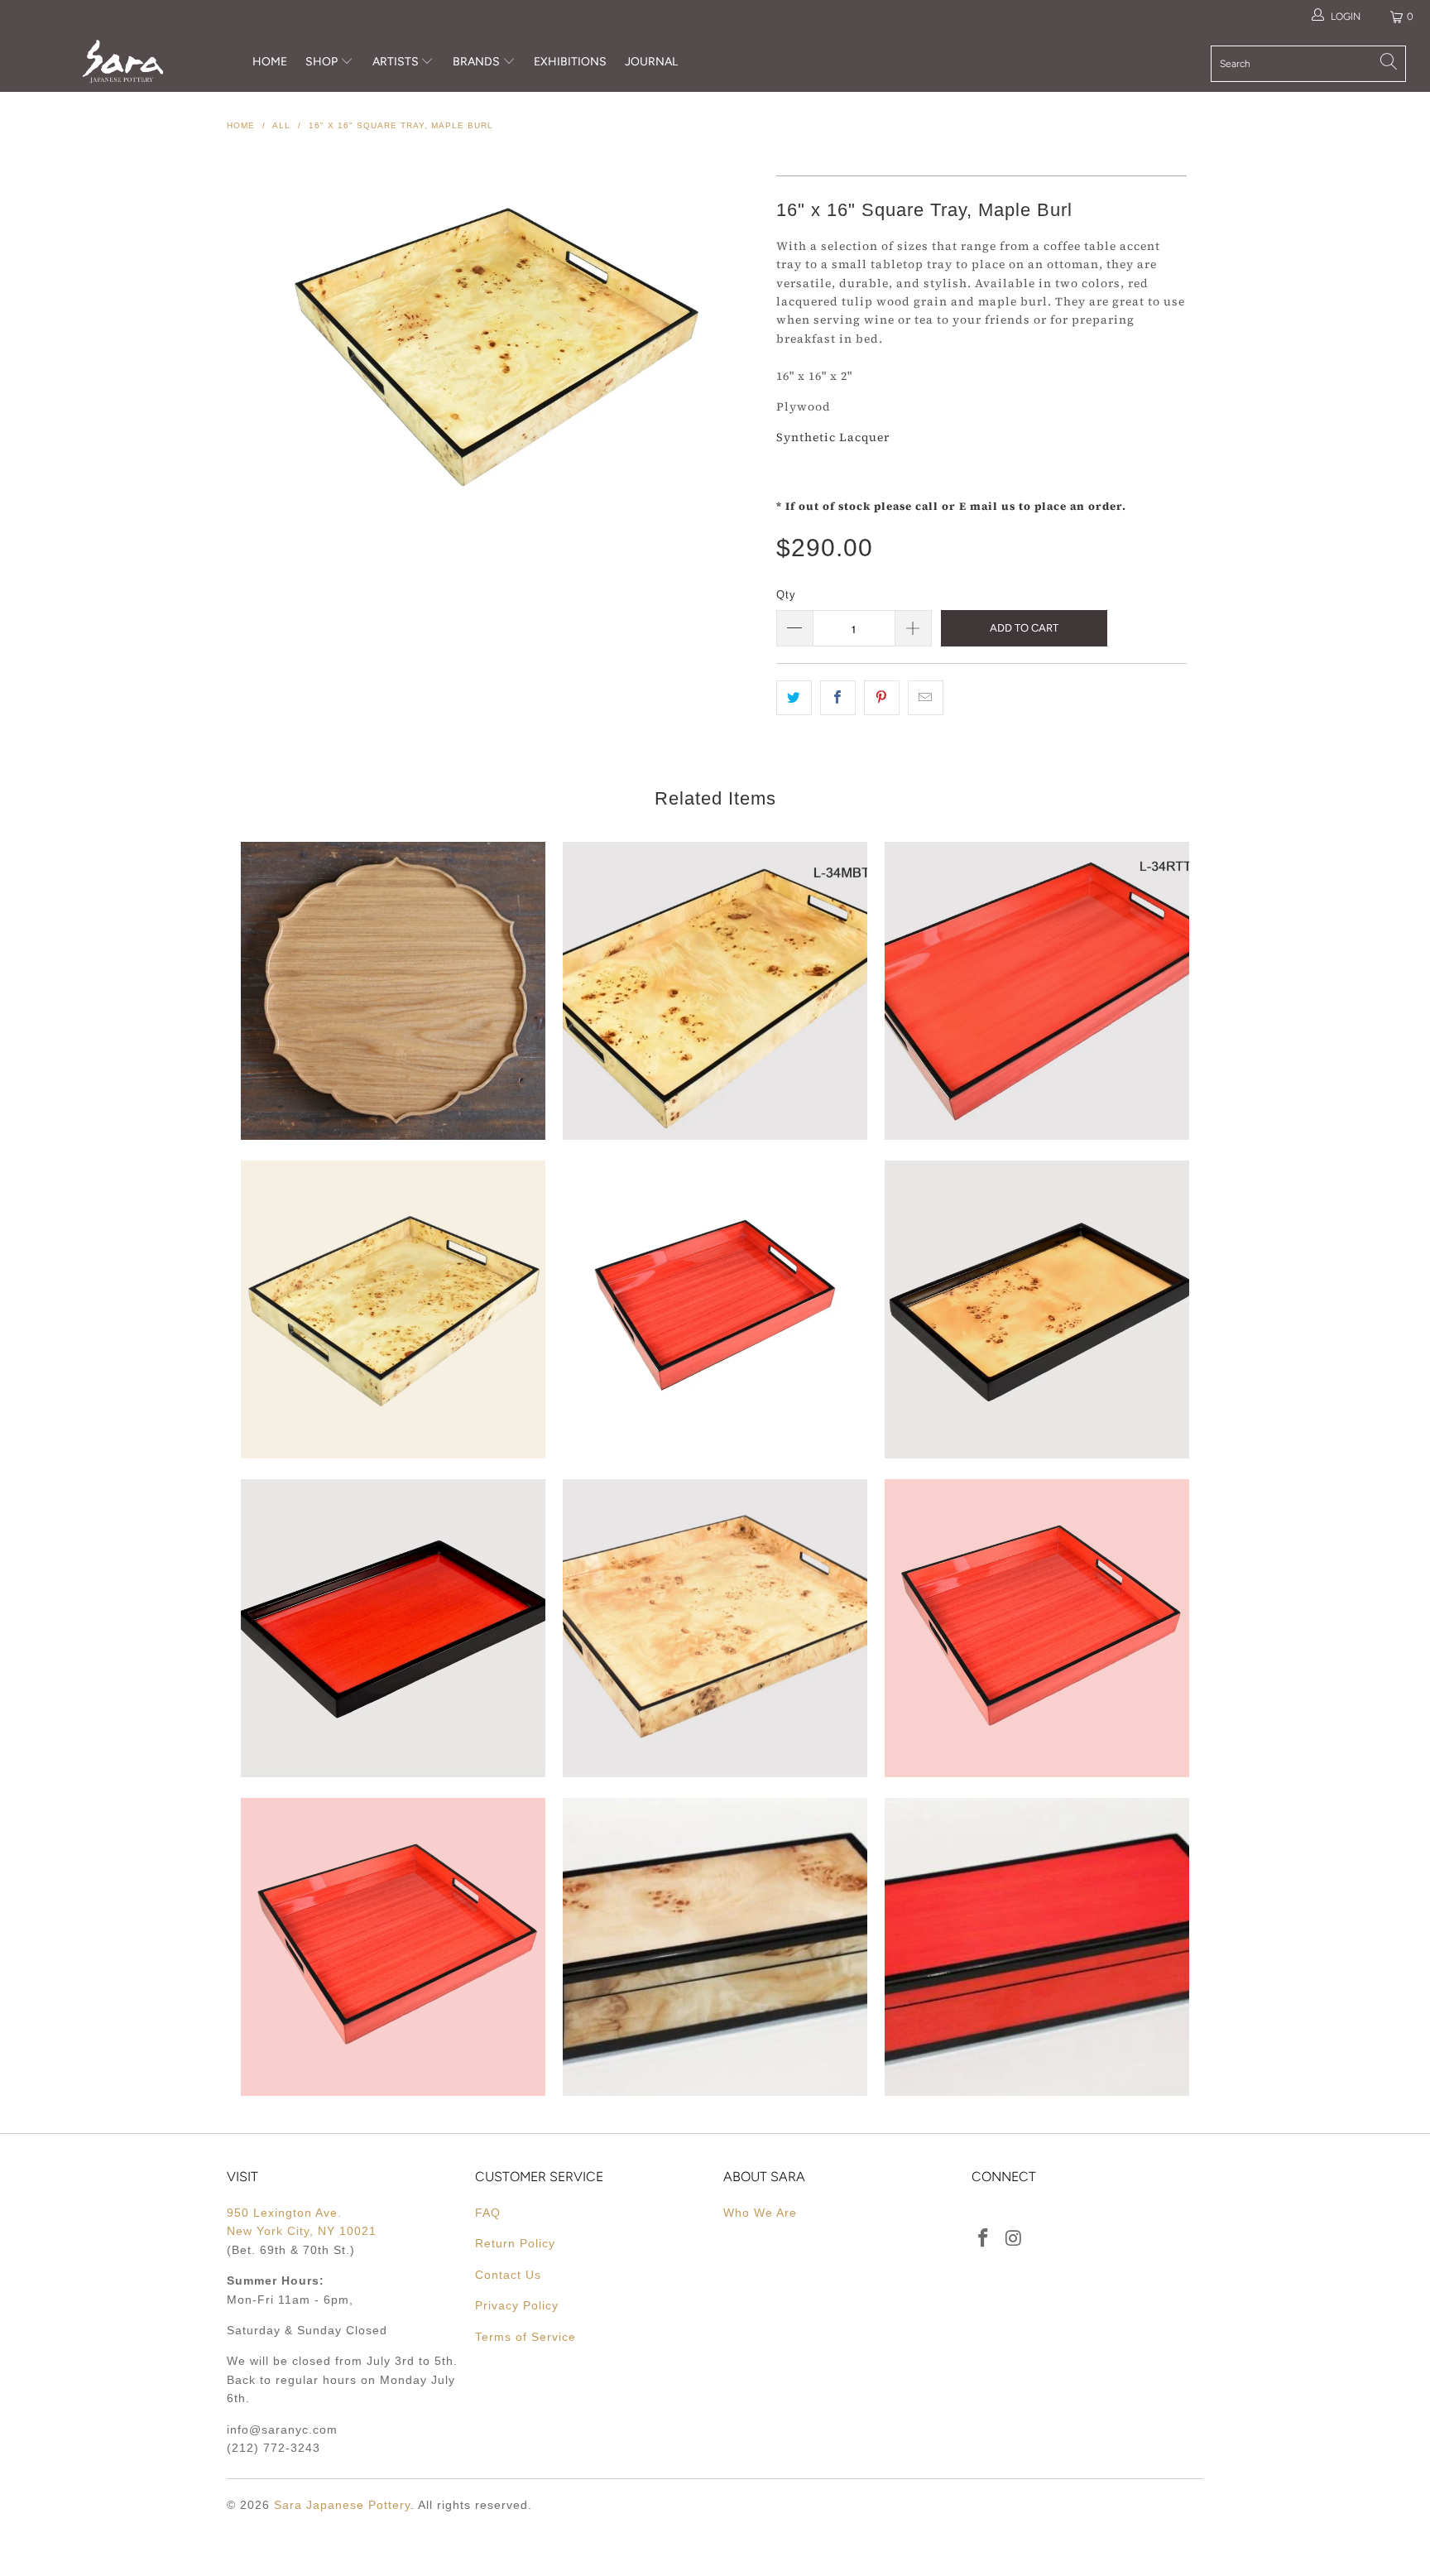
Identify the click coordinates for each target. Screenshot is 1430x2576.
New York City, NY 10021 (302, 2231)
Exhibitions (570, 62)
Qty (786, 595)
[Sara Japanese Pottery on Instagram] (1015, 2239)
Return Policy (515, 2243)
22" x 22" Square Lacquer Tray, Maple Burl (715, 1628)
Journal (651, 62)
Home (270, 62)
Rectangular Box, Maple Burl (715, 1947)
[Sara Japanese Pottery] (122, 62)
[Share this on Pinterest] (882, 698)
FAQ (488, 2213)
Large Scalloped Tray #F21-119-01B (393, 991)
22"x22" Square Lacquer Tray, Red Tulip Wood (1037, 1628)
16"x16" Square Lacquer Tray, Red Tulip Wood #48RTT (393, 1947)
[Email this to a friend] (926, 698)
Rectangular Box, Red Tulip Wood (1037, 1947)
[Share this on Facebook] (838, 698)
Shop (322, 62)
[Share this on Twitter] (794, 698)
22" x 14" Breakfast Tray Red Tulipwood (1037, 991)
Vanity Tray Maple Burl (1037, 1310)
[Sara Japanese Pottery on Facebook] (984, 2239)
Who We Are (760, 2213)
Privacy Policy (517, 2305)
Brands (476, 62)
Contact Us (508, 2275)
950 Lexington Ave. (284, 2213)
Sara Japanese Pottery (342, 2505)
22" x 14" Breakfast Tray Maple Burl (715, 991)
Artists (397, 62)
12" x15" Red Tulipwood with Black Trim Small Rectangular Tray (715, 1310)
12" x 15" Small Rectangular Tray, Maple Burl (393, 1310)
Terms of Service (525, 2337)
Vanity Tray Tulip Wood (393, 1628)
